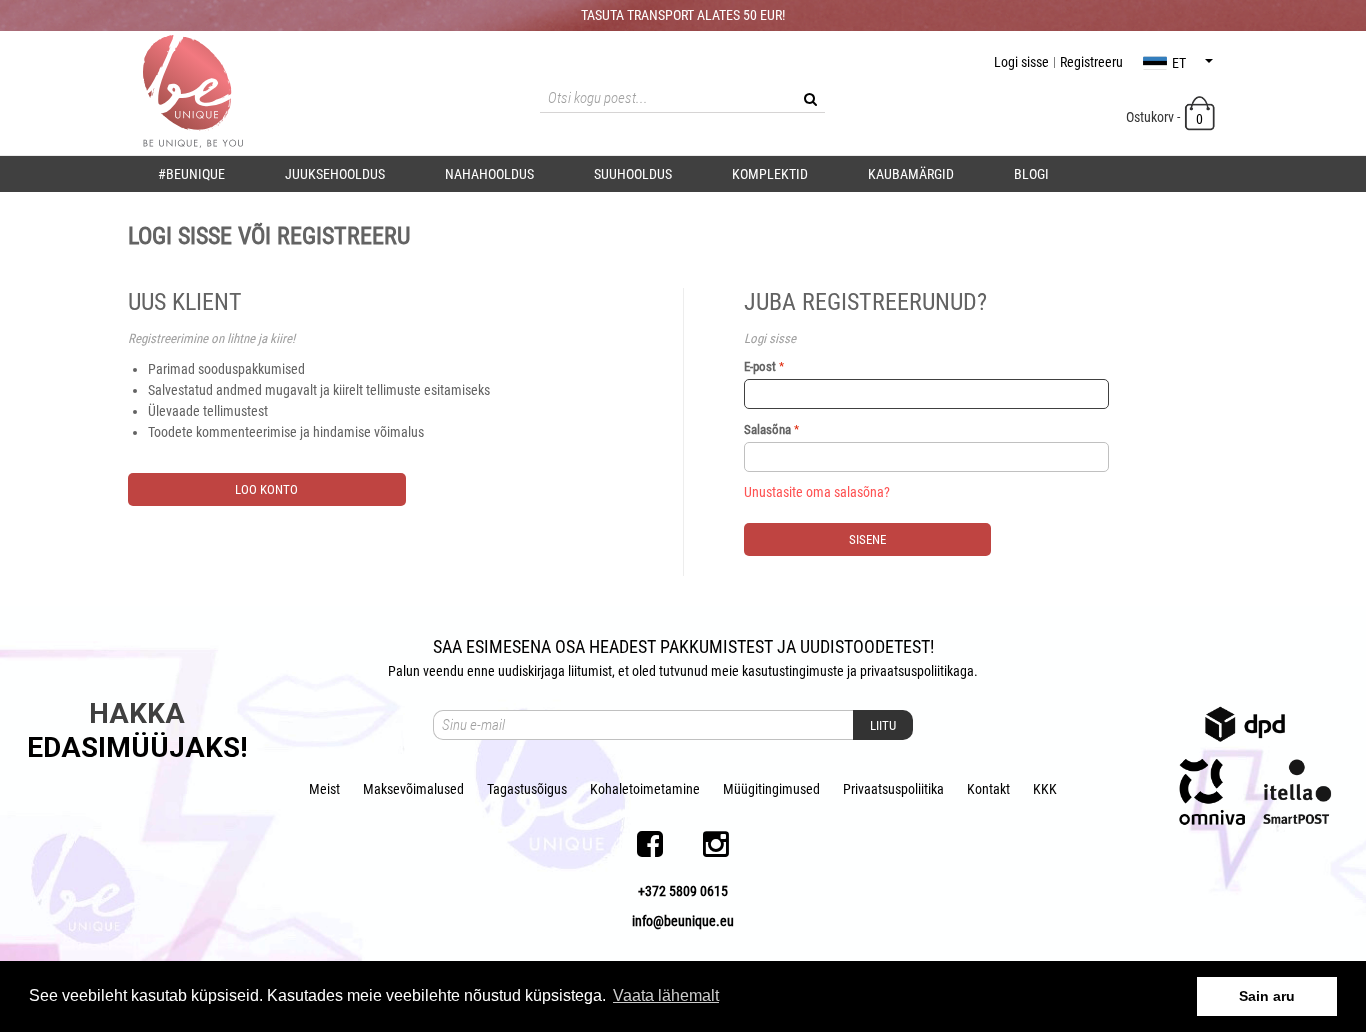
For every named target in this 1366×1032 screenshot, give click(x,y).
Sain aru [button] (1267, 996)
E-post (760, 366)
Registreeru (1091, 62)
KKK (1045, 789)
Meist (324, 789)
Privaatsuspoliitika (893, 789)
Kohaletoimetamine (645, 789)
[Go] (810, 99)
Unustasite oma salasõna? (817, 492)
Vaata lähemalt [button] (666, 995)
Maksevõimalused (413, 789)
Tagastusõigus (527, 789)
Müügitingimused (771, 789)
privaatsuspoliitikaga (917, 671)
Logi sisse (1021, 62)
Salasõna (767, 429)
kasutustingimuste (793, 671)
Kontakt (988, 789)
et (1179, 63)
